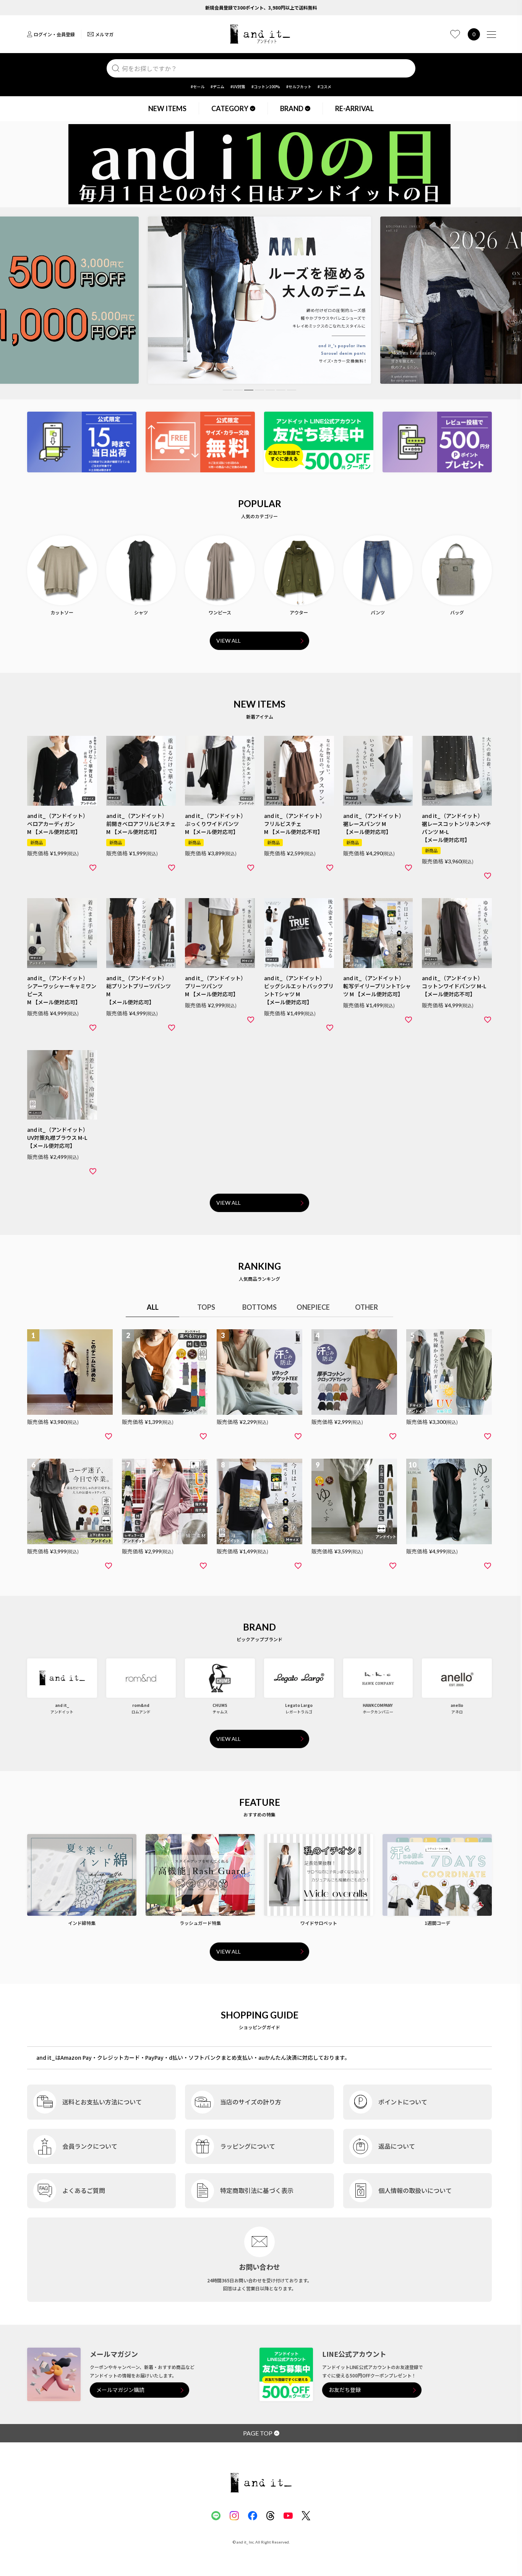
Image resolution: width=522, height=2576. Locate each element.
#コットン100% (266, 86)
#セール (198, 86)
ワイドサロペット (319, 1923)
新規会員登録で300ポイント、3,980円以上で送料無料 (261, 7)
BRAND (292, 108)
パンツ (378, 612)
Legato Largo (299, 1705)
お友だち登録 (345, 2390)
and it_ (62, 1705)
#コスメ (324, 86)
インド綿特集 (82, 1923)
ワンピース (220, 612)
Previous (38, 303)
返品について (397, 2146)
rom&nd (141, 1705)
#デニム (217, 86)
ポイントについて (403, 2102)
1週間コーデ (437, 1923)
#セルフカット (299, 86)
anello (457, 1705)
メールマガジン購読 (120, 2390)
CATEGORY (230, 108)
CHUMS (220, 1705)
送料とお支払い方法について (102, 2102)
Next (481, 303)
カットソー (62, 612)
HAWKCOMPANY (378, 1705)
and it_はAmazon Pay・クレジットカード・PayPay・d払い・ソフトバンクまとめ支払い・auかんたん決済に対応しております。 (193, 2057)
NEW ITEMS (167, 108)
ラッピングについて (248, 2146)
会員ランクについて (90, 2146)
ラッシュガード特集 (200, 1923)
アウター (299, 612)
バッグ (457, 612)
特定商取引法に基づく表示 (257, 2190)
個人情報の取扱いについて (415, 2190)
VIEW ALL (229, 641)
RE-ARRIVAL (354, 108)
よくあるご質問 (84, 2190)
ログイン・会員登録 (54, 34)
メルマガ (104, 34)
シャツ (141, 612)
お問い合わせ (259, 2267)
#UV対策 (238, 86)
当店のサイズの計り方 (251, 2102)
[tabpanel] (259, 300)
